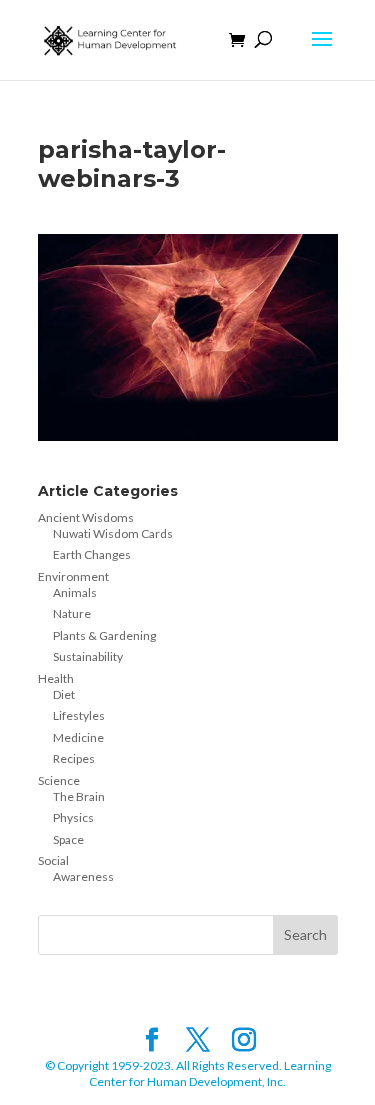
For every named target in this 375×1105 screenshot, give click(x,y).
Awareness (83, 876)
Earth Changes (92, 554)
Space (68, 839)
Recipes (74, 758)
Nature (72, 613)
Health (56, 678)
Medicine (78, 737)
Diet (64, 694)
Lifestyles (79, 715)
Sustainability (88, 656)
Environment (73, 576)
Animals (75, 592)
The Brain (79, 796)
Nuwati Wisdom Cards (113, 533)
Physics (73, 817)
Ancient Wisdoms (86, 517)
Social (53, 860)
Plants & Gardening (104, 635)
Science (59, 780)
